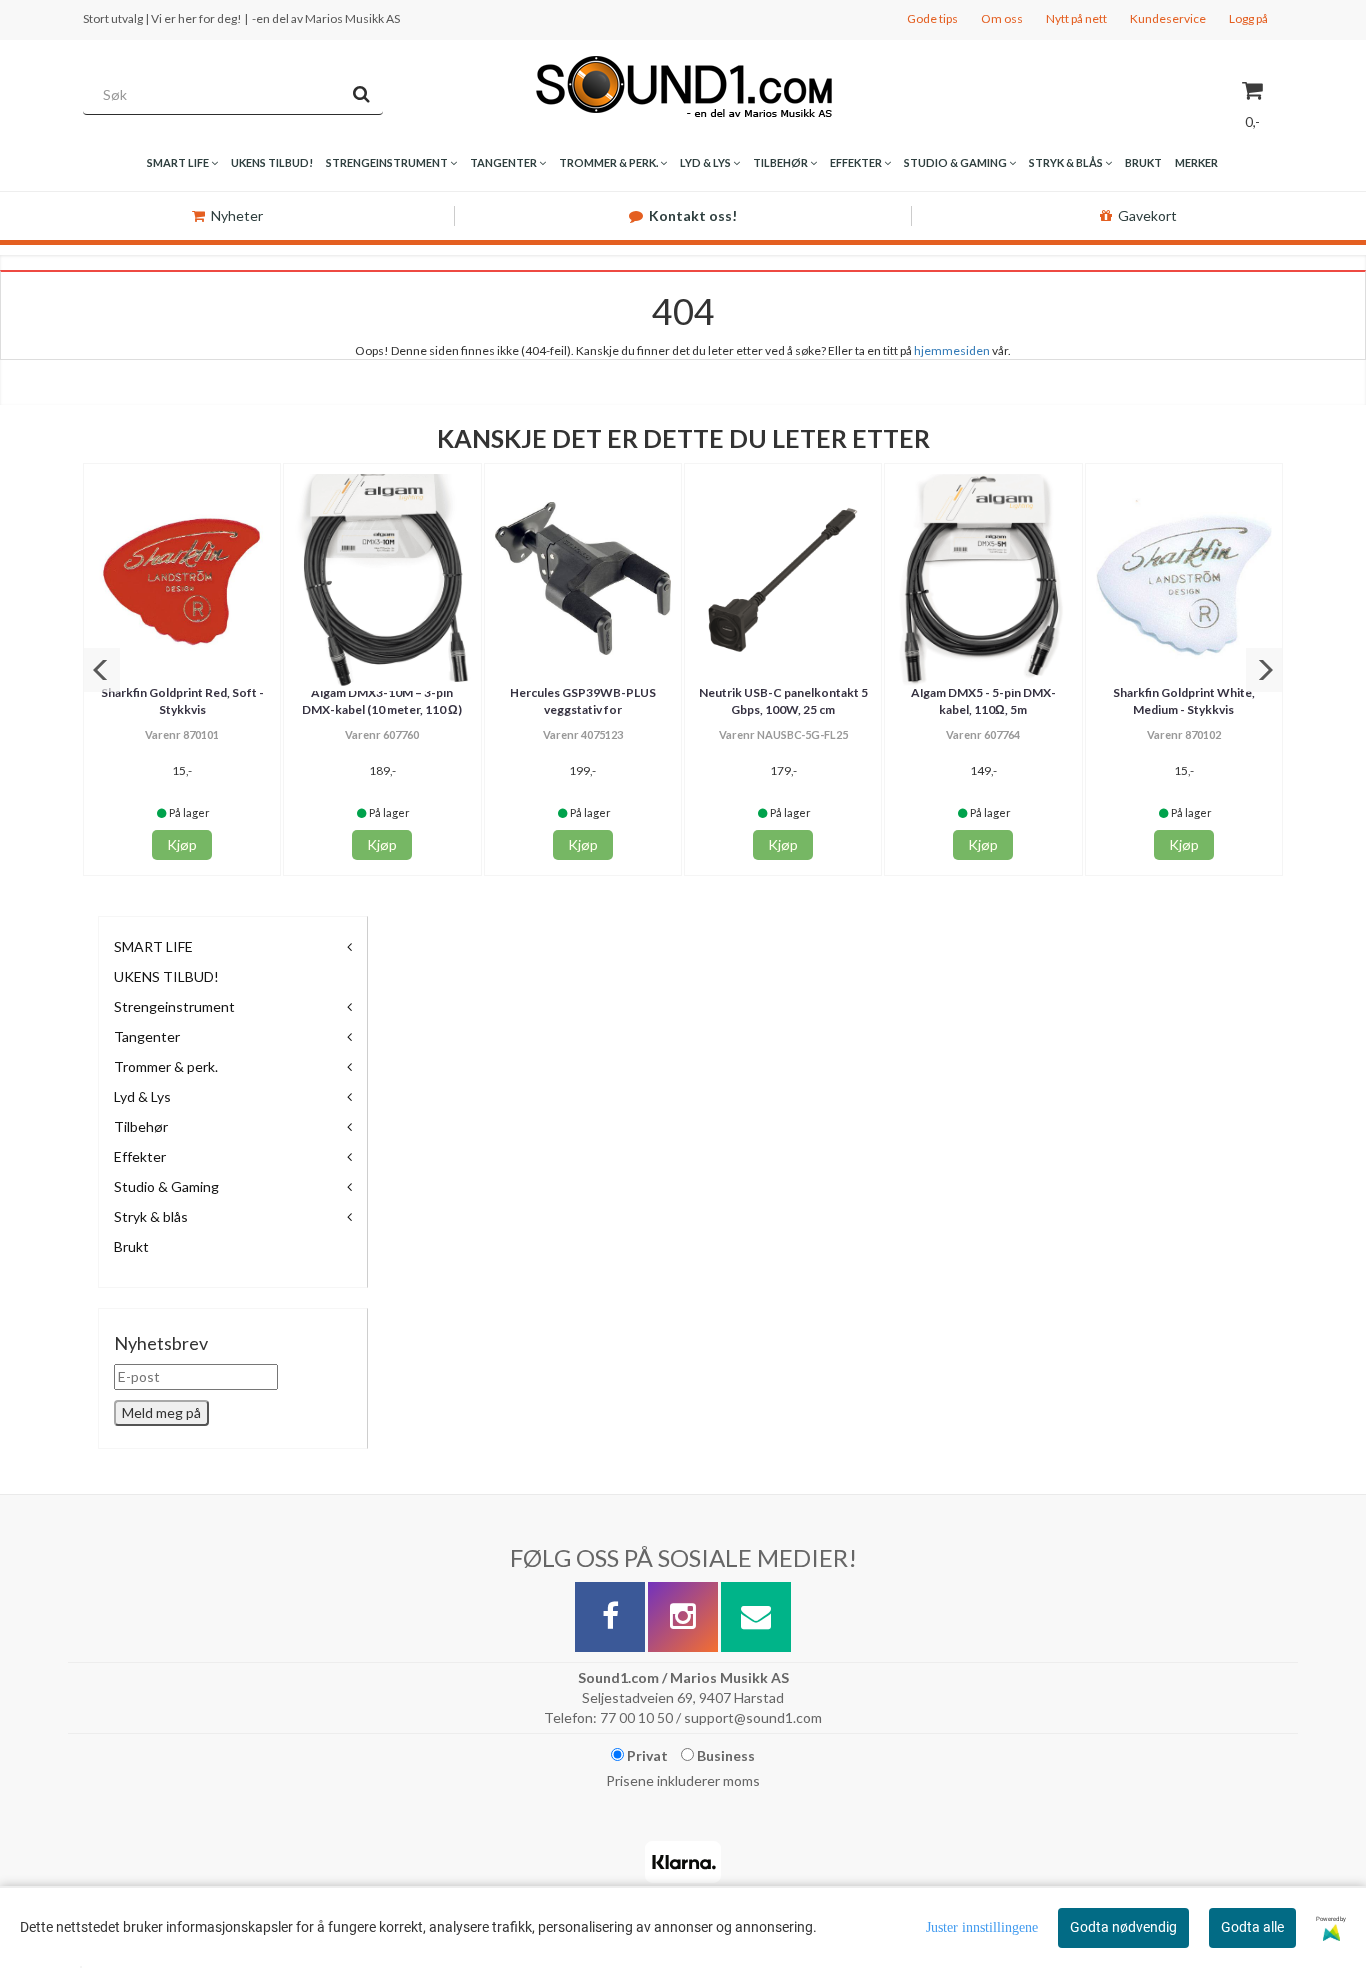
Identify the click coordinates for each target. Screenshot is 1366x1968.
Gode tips (932, 18)
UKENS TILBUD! (166, 976)
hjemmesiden (952, 350)
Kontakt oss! (693, 215)
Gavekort (1147, 215)
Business (724, 1755)
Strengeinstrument (174, 1006)
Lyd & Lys (142, 1096)
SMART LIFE (153, 946)
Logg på (1248, 18)
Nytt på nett (1076, 18)
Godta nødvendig (1123, 1927)
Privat (646, 1755)
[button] (101, 670)
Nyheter (237, 215)
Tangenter (147, 1036)
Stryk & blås (151, 1216)
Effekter (140, 1156)
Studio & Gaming (166, 1186)
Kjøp (182, 844)
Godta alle (1252, 1927)
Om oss (1002, 18)
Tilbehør (141, 1126)
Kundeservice (1168, 18)
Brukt (131, 1246)
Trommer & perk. (166, 1066)
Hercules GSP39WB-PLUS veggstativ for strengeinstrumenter (583, 709)
